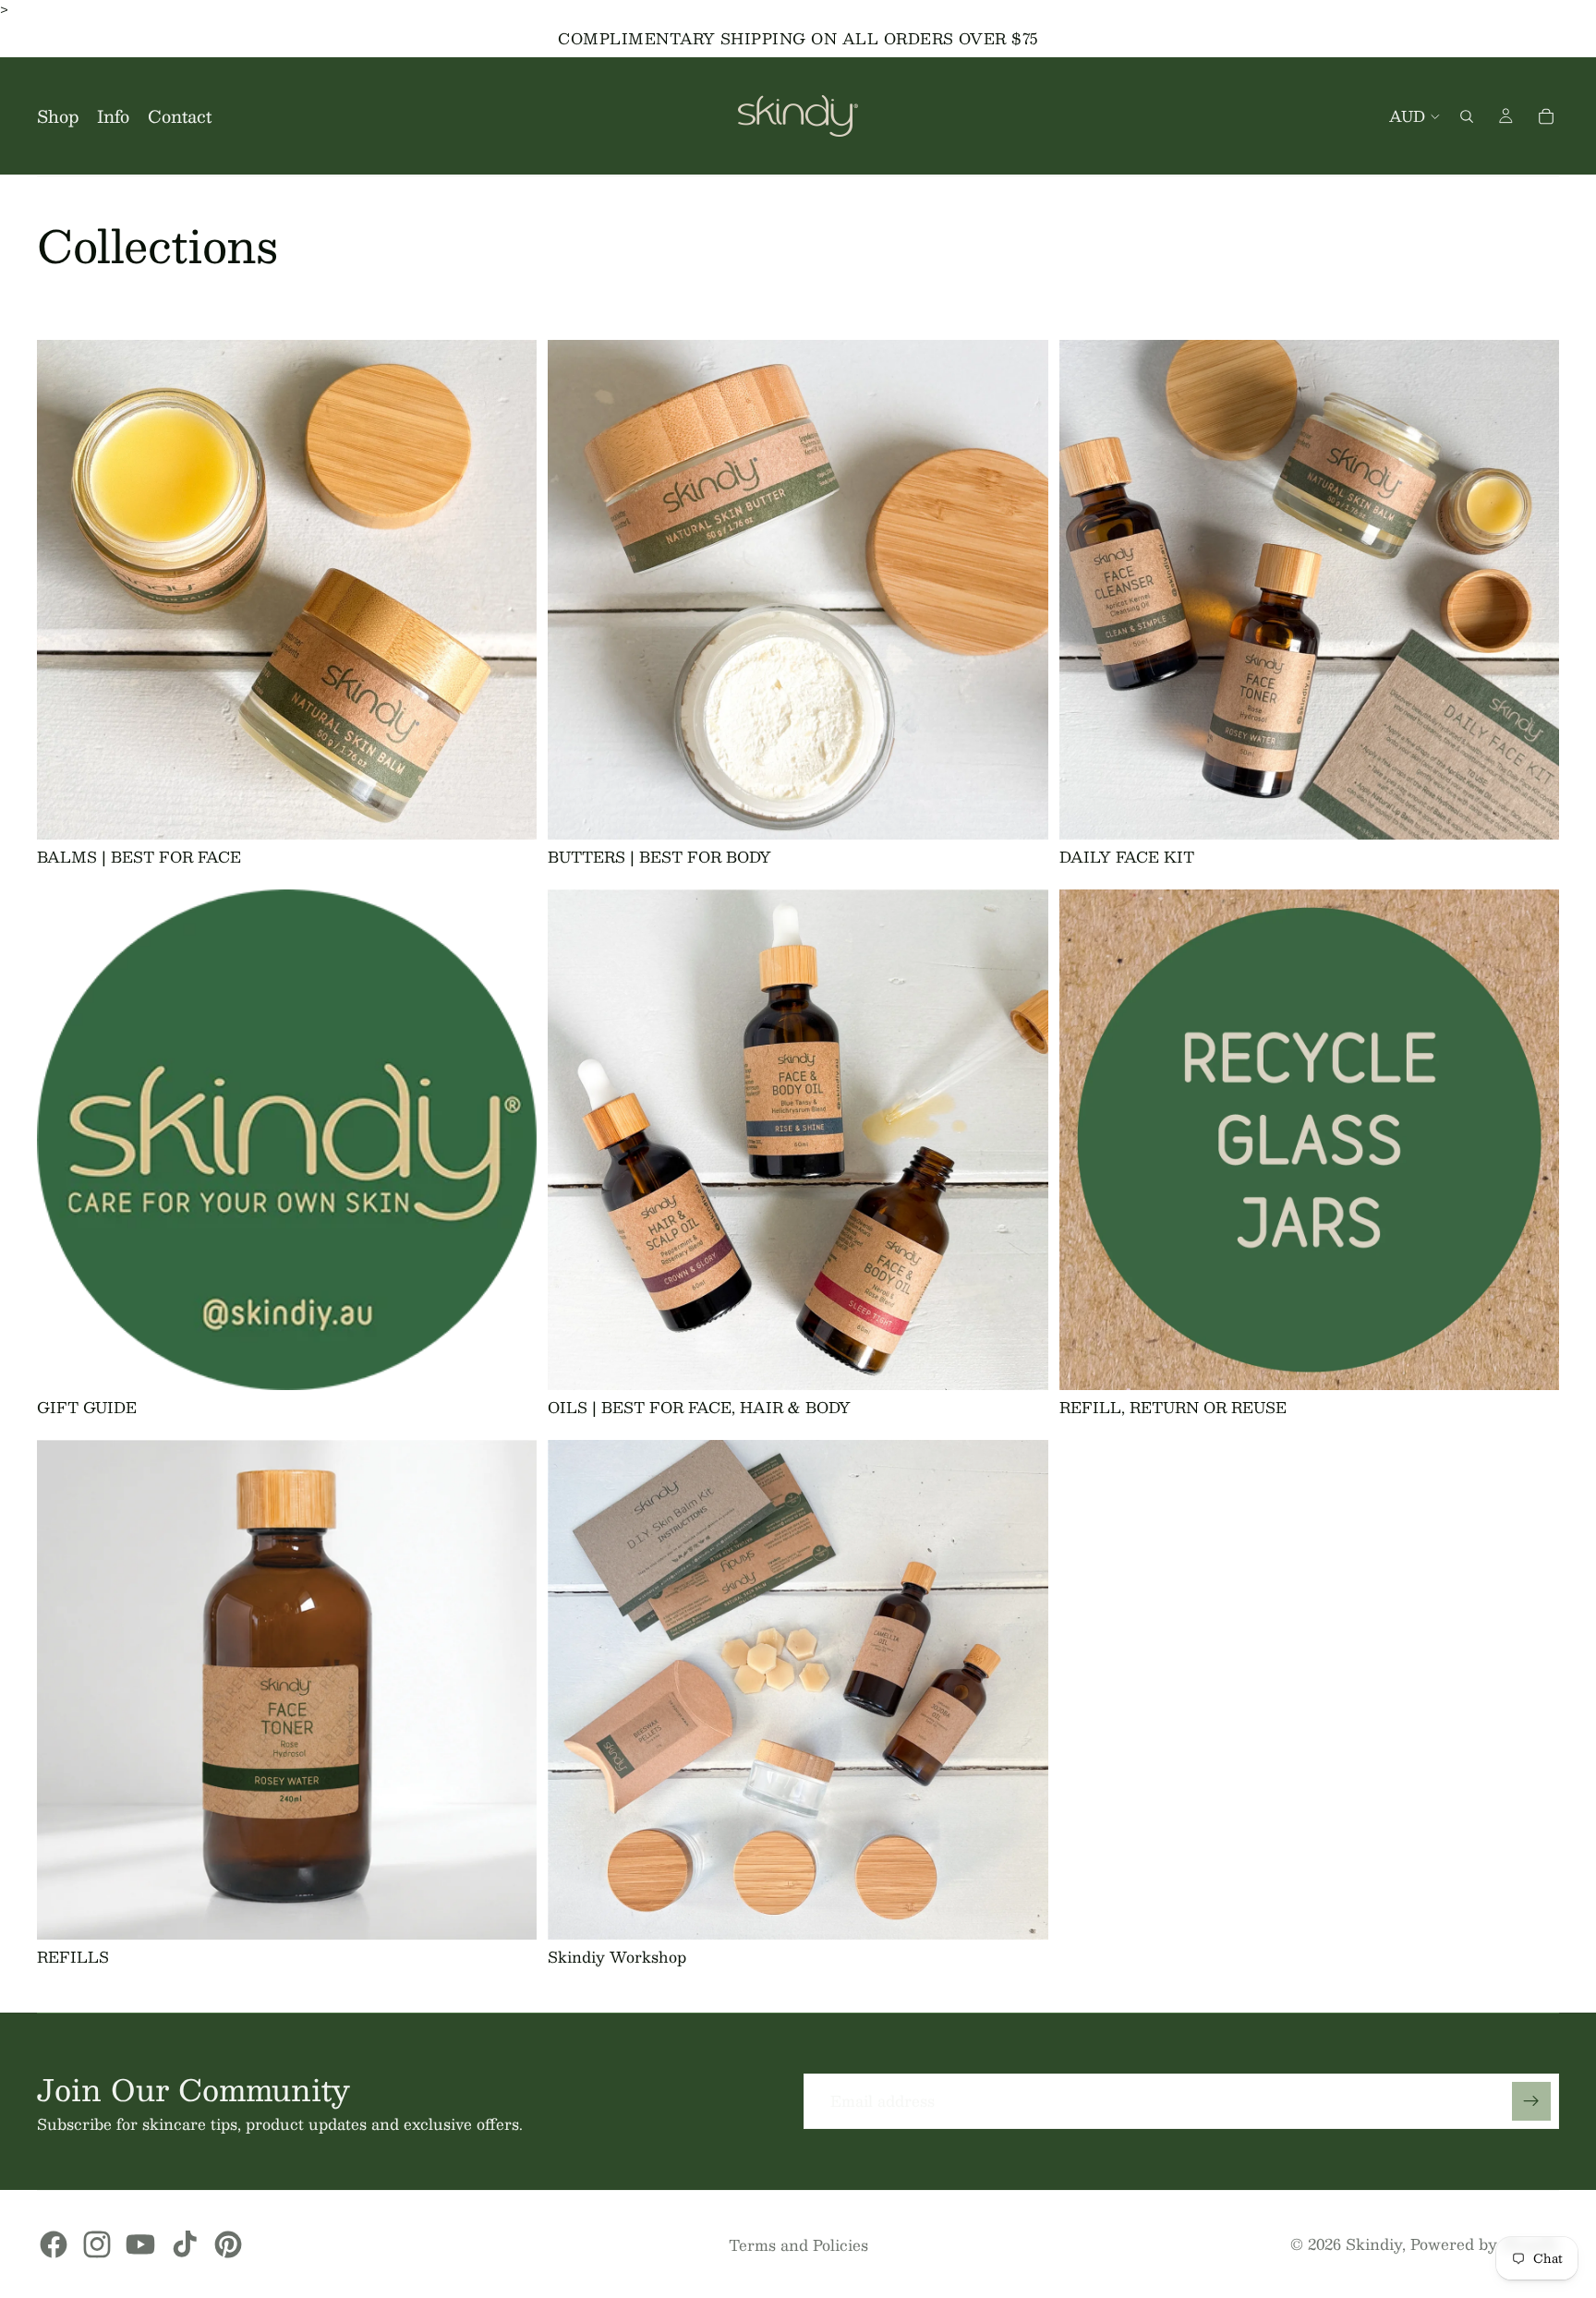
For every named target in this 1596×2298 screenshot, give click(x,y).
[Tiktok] (185, 2244)
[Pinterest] (228, 2244)
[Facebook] (54, 2244)
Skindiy (1374, 2244)
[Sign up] (1531, 2101)
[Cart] (1546, 116)
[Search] (1467, 116)
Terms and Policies (798, 2245)
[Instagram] (97, 2244)
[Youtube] (140, 2244)
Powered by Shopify (1485, 2244)
